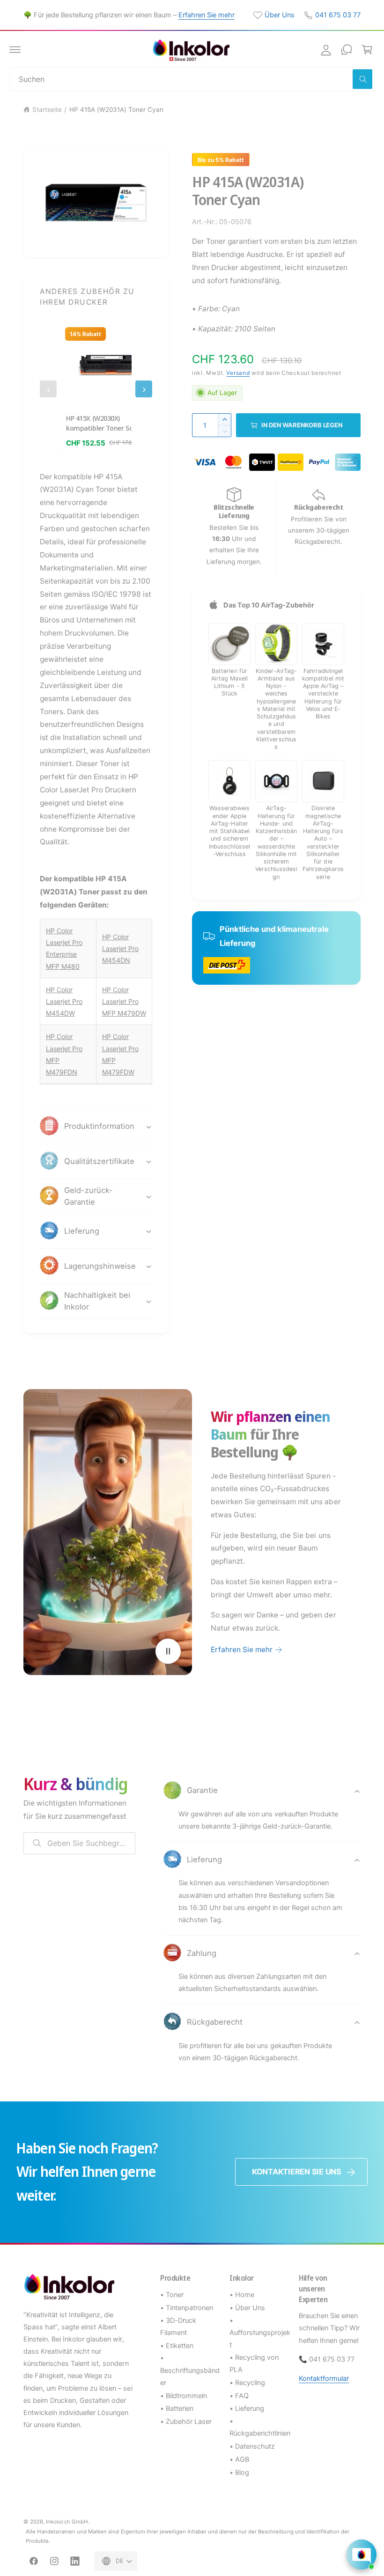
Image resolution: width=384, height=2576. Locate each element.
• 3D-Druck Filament (178, 2327)
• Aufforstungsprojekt (260, 2333)
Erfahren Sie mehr (207, 15)
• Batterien (177, 2408)
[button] (15, 50)
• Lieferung (247, 2408)
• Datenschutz (252, 2446)
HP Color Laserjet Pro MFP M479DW (124, 1001)
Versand (238, 373)
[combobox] (192, 79)
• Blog (239, 2473)
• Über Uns (247, 2308)
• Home (242, 2295)
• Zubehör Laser (186, 2422)
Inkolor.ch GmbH (67, 2522)
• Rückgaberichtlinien (260, 2427)
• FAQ (239, 2396)
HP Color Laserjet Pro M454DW (64, 1001)
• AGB (239, 2459)
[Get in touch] (347, 50)
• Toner (172, 2295)
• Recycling (247, 2383)
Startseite (47, 110)
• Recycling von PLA (254, 2364)
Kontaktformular (324, 2378)
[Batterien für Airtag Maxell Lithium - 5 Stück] (229, 644)
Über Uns (280, 15)
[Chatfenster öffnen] (362, 2554)
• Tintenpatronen (187, 2308)
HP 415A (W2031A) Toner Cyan (116, 110)
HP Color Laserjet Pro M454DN (120, 948)
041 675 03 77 (338, 15)
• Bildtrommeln (184, 2396)
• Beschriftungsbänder (190, 2370)
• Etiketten (177, 2346)
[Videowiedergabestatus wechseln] (168, 1651)
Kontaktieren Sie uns (297, 2172)
